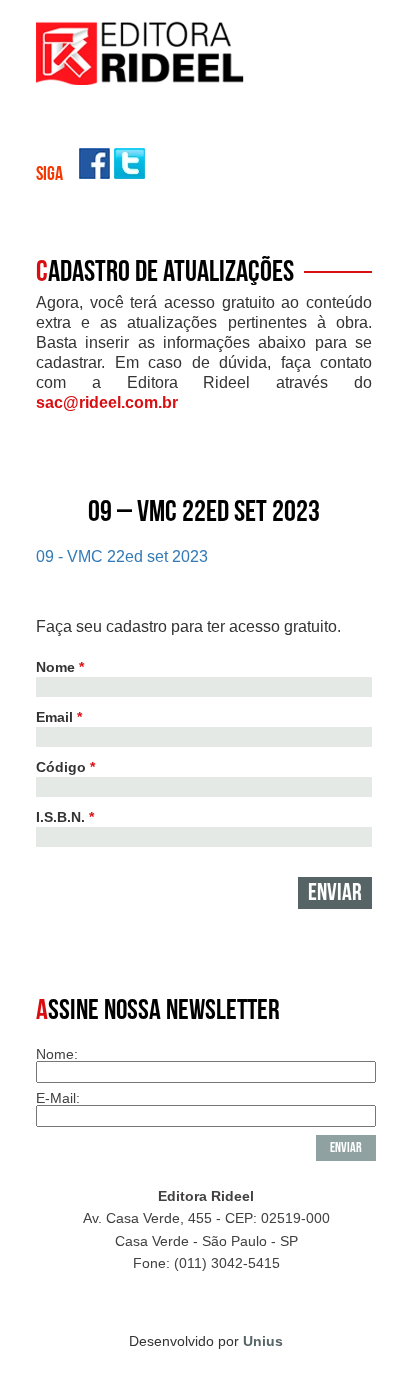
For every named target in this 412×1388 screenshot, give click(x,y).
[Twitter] (129, 173)
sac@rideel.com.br (107, 402)
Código (65, 767)
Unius (263, 1341)
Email (59, 717)
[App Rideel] (141, 79)
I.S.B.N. (65, 817)
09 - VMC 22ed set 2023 (122, 556)
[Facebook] (94, 173)
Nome (60, 667)
